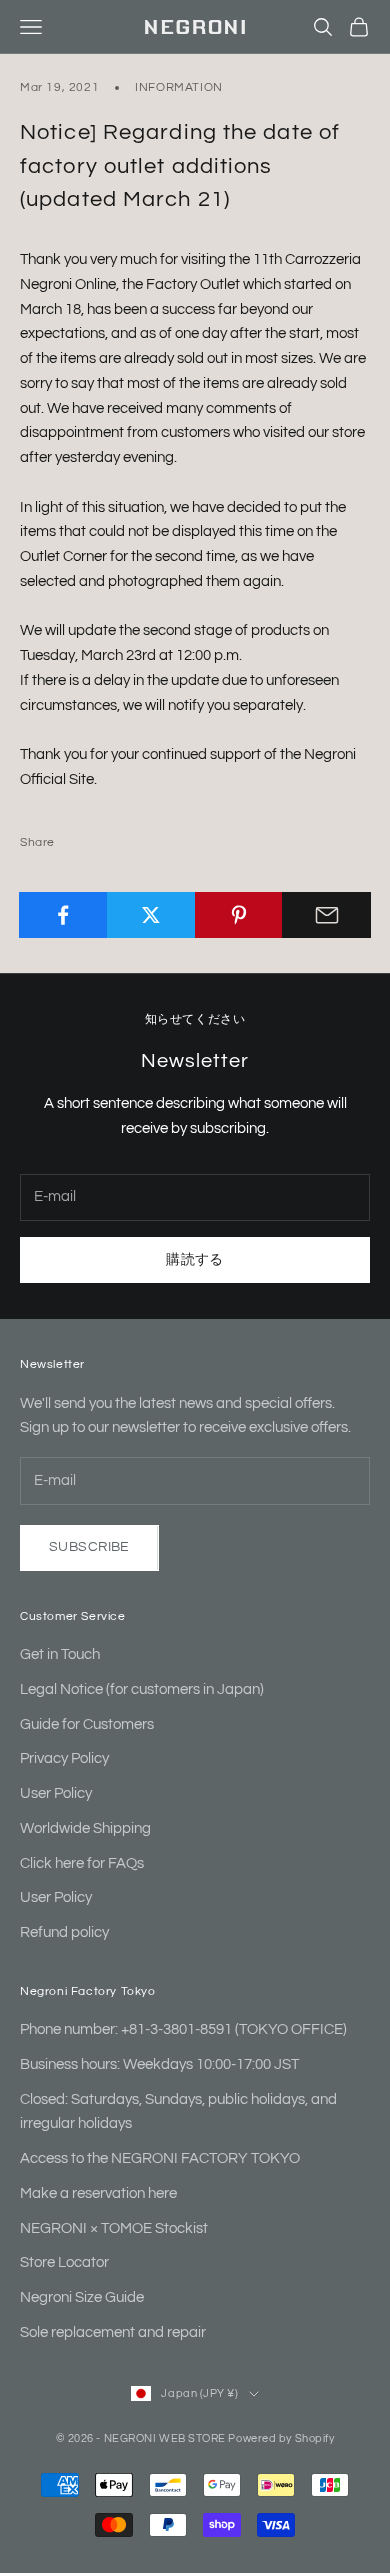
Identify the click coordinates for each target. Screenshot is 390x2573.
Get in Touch (60, 1654)
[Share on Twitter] (151, 915)
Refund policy (64, 1932)
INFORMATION (179, 87)
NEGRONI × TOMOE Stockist (114, 2228)
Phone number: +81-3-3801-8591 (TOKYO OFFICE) (183, 2029)
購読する (195, 1260)
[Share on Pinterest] (239, 915)
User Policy (56, 1793)
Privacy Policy (64, 1758)
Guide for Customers (87, 1724)
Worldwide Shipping (85, 1828)
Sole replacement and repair (113, 2332)
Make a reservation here (98, 2193)
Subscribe (89, 1547)
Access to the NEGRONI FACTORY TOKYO (160, 2158)
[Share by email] (326, 915)
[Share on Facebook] (63, 915)
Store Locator (64, 2262)
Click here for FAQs (82, 1863)
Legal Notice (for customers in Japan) (142, 1689)
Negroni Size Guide (82, 2297)
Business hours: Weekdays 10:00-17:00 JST (159, 2064)
